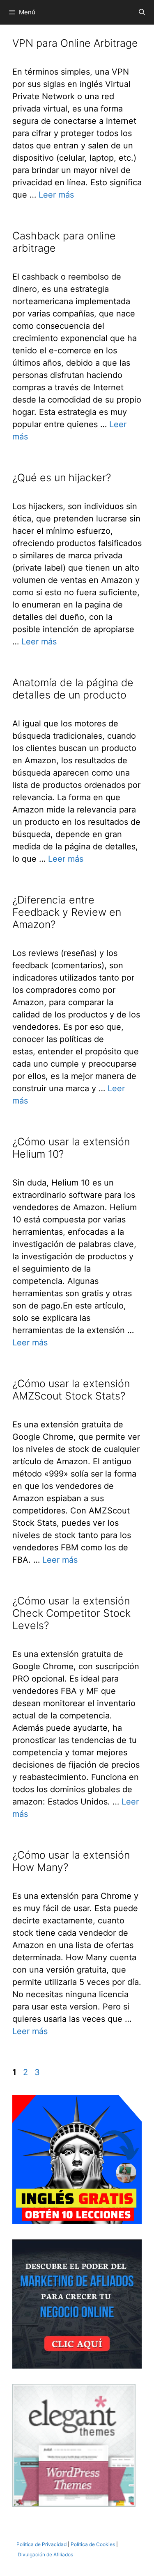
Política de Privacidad (41, 2544)
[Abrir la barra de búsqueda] (142, 12)
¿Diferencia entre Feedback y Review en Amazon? (67, 912)
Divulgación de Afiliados (45, 2554)
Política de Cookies (93, 2544)
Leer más (56, 195)
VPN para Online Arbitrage (75, 43)
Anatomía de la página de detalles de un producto (73, 689)
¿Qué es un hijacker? (62, 478)
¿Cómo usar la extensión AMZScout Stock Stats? (71, 1390)
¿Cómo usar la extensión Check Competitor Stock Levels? (71, 1613)
